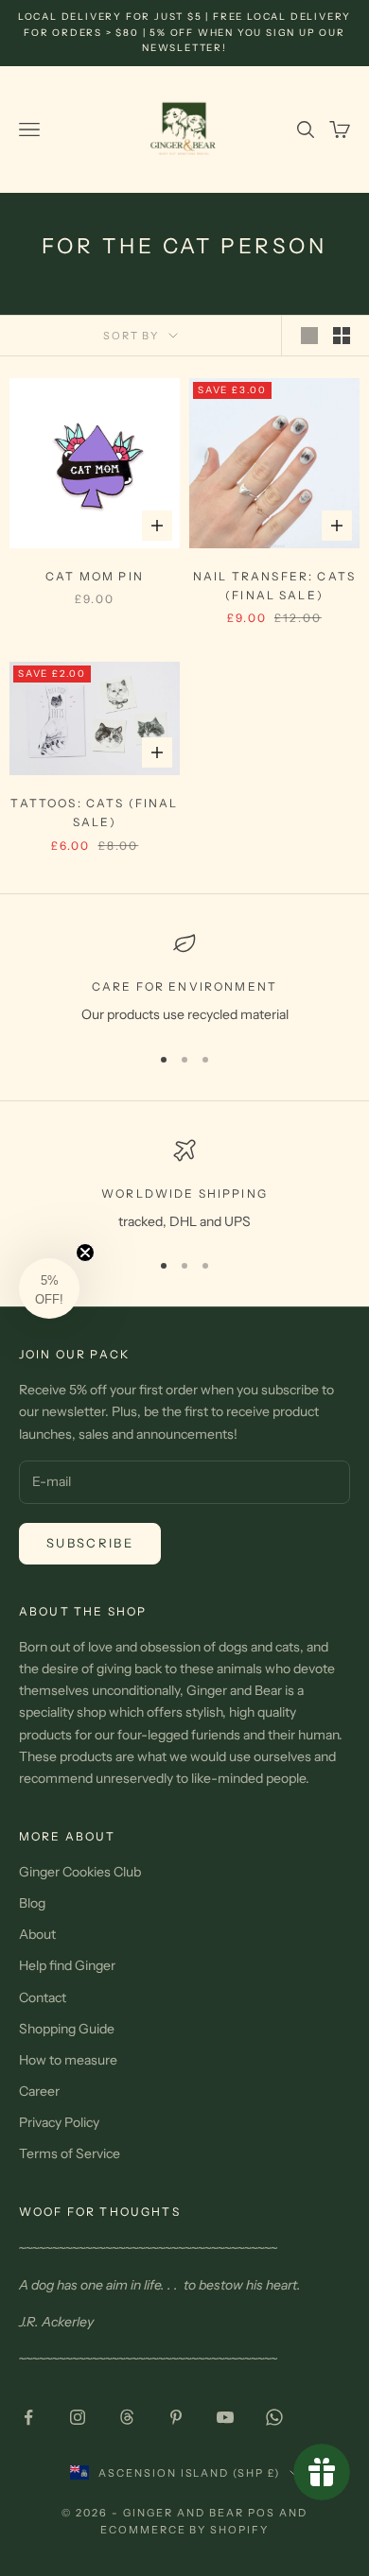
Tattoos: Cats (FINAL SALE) (94, 813)
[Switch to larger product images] (309, 336)
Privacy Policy (59, 2122)
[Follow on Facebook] (28, 2417)
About (37, 1934)
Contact (43, 1997)
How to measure (68, 2060)
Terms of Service (70, 2153)
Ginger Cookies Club (80, 1872)
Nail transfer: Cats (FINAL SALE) (274, 586)
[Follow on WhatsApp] (274, 2417)
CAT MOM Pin (95, 576)
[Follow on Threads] (127, 2417)
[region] (184, 979)
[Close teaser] (85, 1253)
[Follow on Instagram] (78, 2417)
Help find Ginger (67, 1965)
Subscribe (90, 1543)
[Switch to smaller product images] (342, 336)
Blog (32, 1903)
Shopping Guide (67, 2029)
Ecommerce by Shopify (185, 2530)
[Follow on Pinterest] (176, 2417)
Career (39, 2091)
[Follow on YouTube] (225, 2417)
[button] (49, 1288)
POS (262, 2513)
